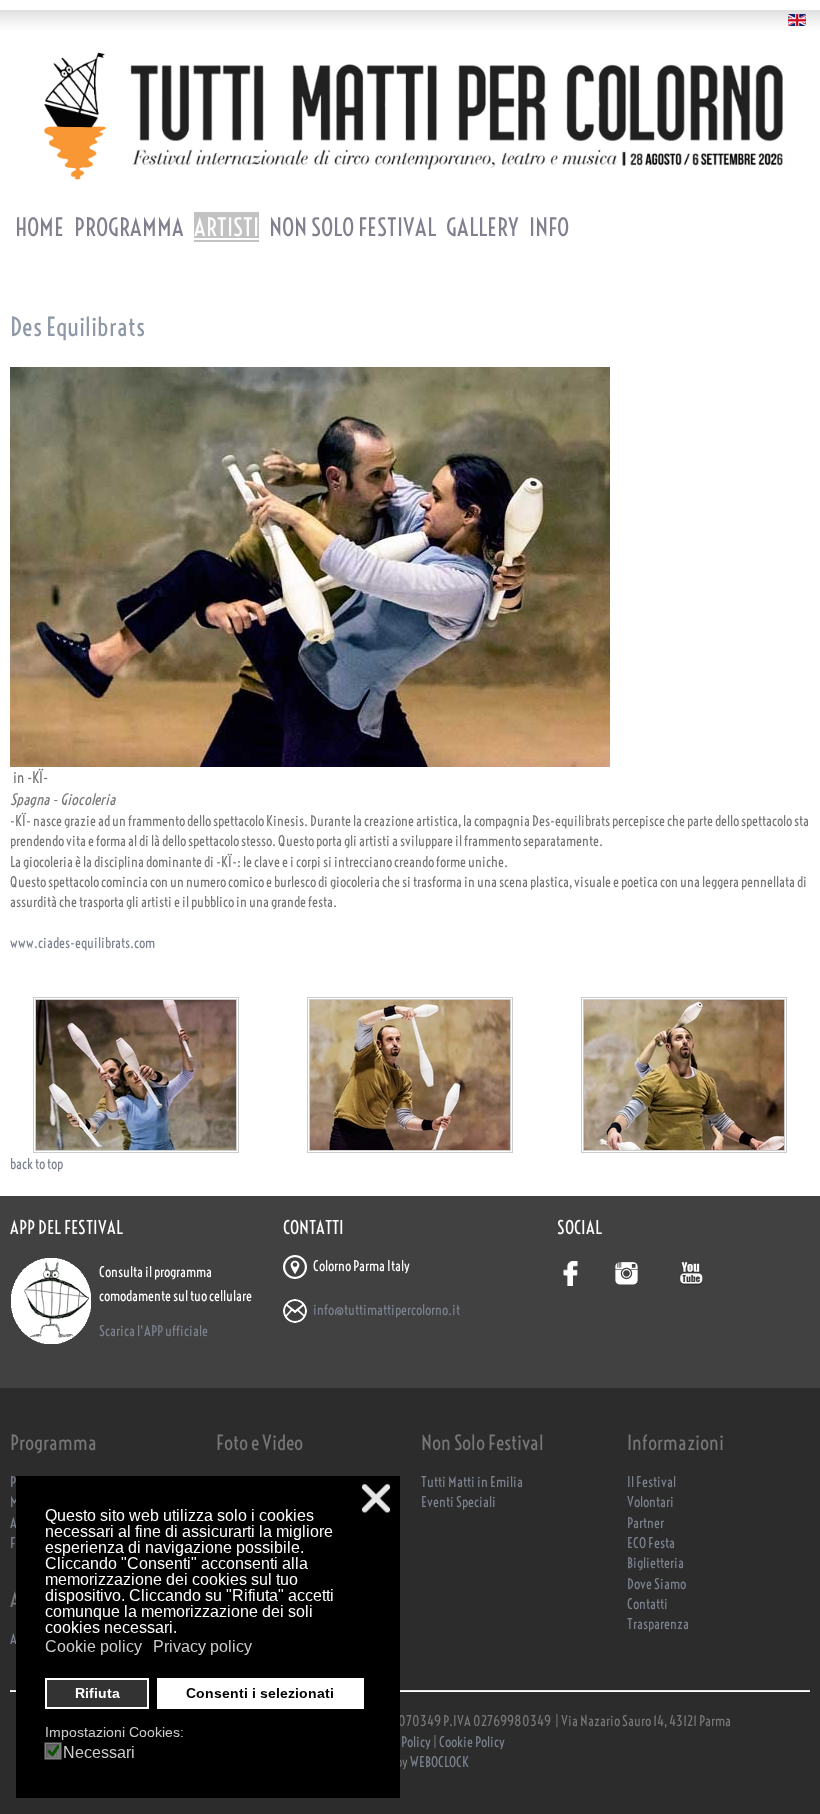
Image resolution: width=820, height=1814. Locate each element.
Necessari (99, 1753)
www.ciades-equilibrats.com (82, 943)
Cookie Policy (472, 1742)
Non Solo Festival (352, 227)
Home (39, 227)
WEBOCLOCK (439, 1762)
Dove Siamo (656, 1584)
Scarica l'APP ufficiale (153, 1331)
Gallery (482, 227)
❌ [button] (376, 1498)
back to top (36, 1164)
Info (549, 227)
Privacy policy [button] (202, 1646)
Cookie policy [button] (93, 1646)
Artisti (226, 227)
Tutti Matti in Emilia (472, 1482)
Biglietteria (655, 1563)
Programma (129, 227)
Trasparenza (658, 1624)
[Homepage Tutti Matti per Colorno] (410, 115)
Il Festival (651, 1482)
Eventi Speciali (458, 1502)
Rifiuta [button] (97, 1693)
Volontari (650, 1502)
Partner (645, 1523)
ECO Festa (651, 1543)
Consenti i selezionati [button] (260, 1693)
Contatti (647, 1604)
